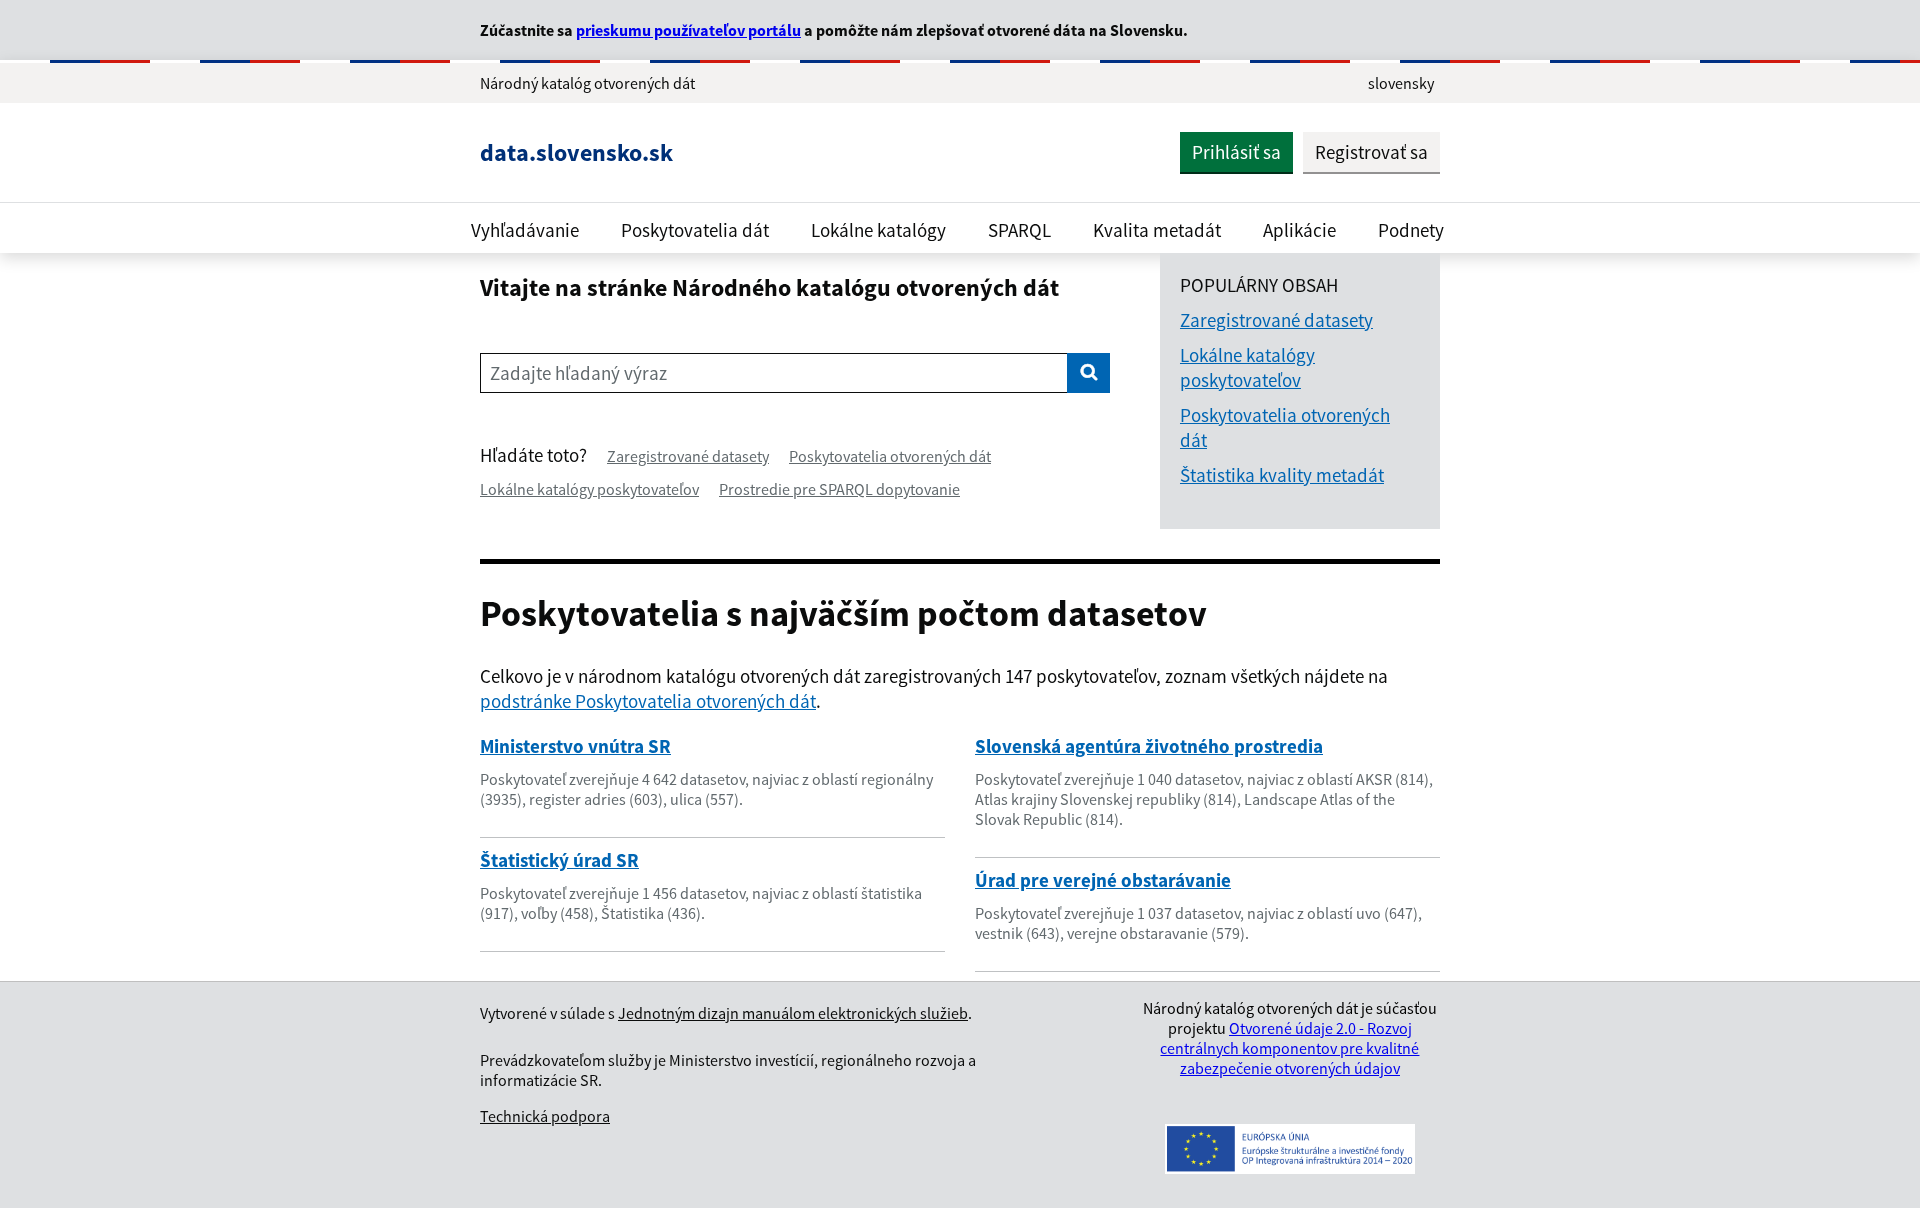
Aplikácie (1299, 230)
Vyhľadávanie (525, 230)
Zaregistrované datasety (688, 456)
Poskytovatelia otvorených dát (890, 456)
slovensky (1401, 83)
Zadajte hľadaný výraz (578, 373)
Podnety (1411, 230)
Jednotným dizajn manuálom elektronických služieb (793, 1013)
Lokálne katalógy (878, 230)
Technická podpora (545, 1116)
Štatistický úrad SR (559, 860)
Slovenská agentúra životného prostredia (1149, 746)
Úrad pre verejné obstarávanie (1103, 880)
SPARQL (1019, 230)
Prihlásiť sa (1236, 152)
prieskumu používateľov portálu (688, 30)
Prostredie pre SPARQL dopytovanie (839, 489)
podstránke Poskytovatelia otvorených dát (648, 701)
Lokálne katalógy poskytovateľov (589, 489)
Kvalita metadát (1157, 230)
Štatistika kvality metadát (1282, 475)
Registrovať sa (1371, 152)
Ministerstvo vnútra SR (575, 746)
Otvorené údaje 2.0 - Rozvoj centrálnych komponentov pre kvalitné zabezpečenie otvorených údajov (1289, 1048)
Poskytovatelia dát (695, 230)
